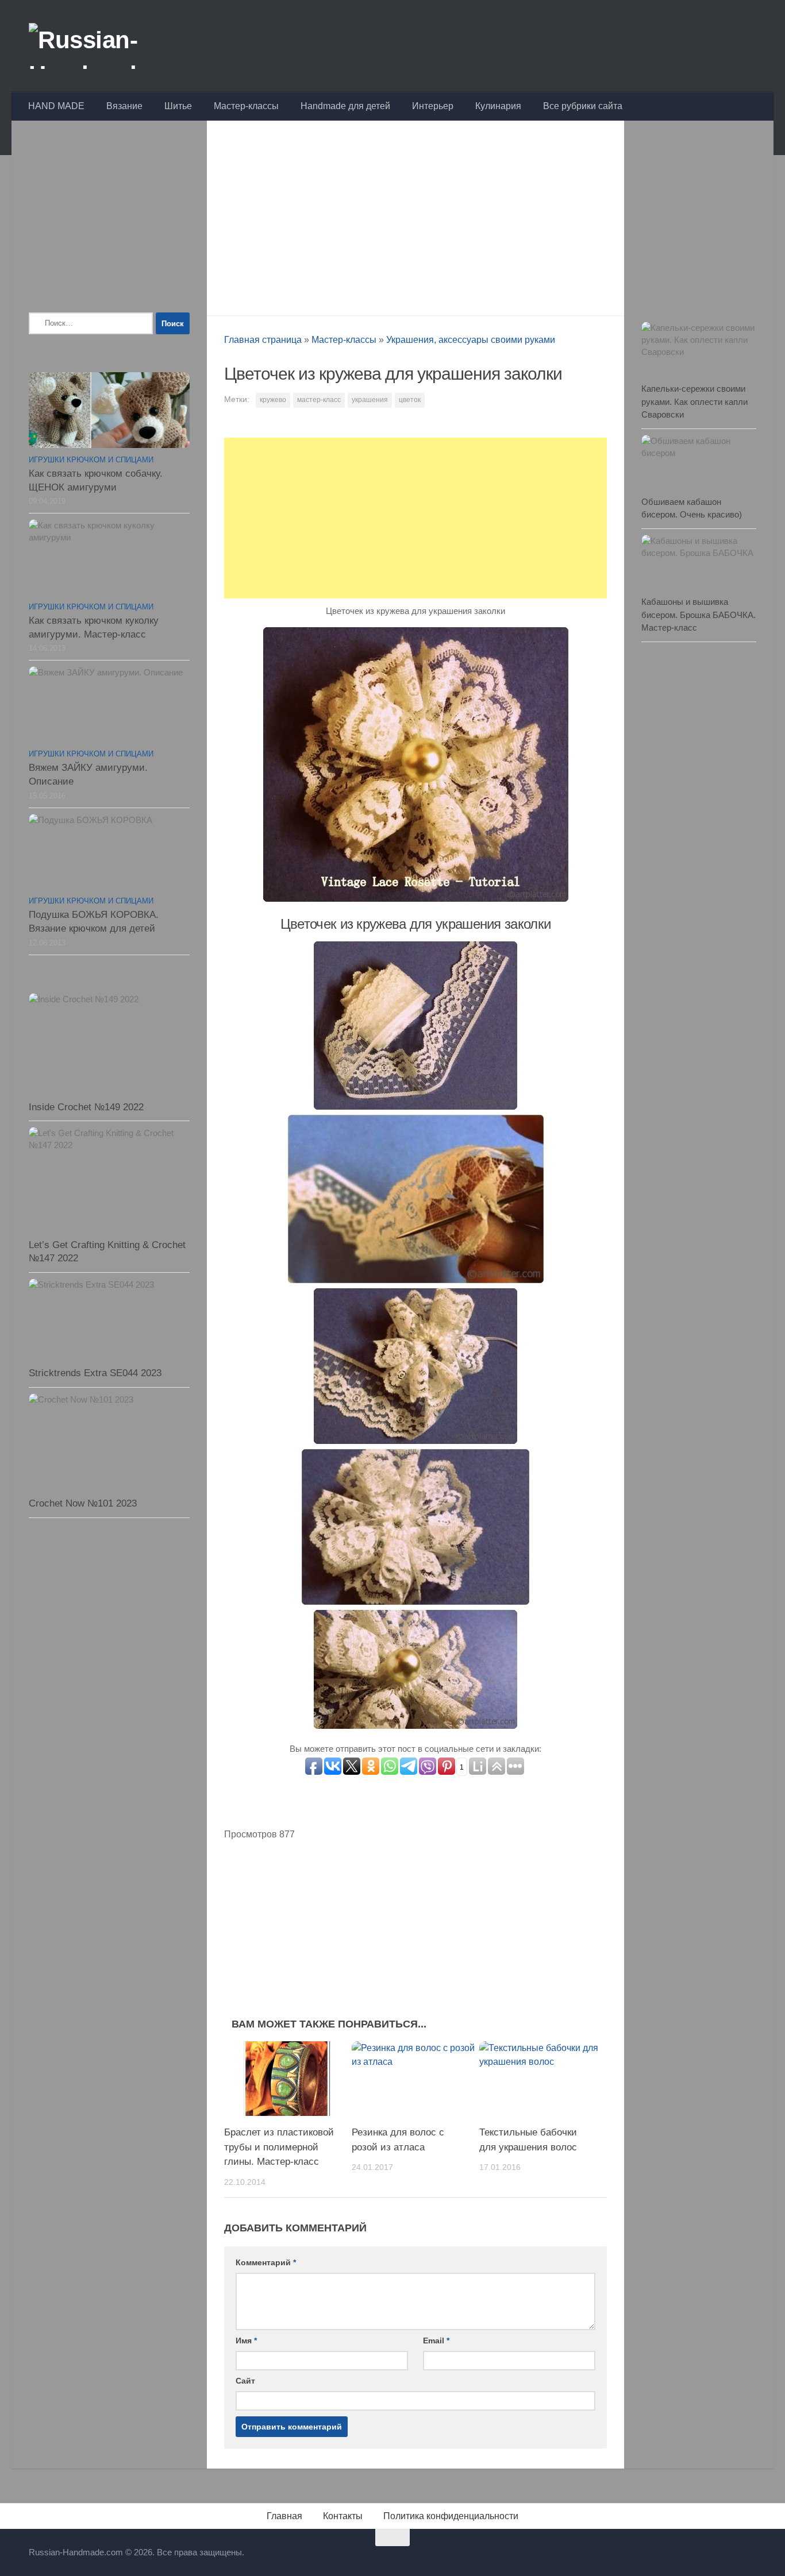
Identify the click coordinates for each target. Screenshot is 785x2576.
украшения (370, 400)
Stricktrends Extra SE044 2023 (95, 1373)
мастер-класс (319, 400)
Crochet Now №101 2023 (83, 1503)
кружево (273, 400)
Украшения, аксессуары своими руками (471, 340)
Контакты (343, 2516)
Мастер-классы (246, 106)
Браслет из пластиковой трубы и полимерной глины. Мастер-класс (279, 2147)
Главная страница (263, 340)
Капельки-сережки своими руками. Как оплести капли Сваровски (694, 401)
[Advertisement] (415, 215)
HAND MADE (56, 106)
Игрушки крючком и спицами (91, 460)
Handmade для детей (345, 106)
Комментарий (266, 2262)
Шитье (178, 106)
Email (436, 2341)
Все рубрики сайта (583, 106)
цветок (410, 400)
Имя (246, 2341)
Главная (284, 2516)
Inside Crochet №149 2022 (86, 1107)
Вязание (124, 106)
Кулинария (498, 106)
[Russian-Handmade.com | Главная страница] (117, 46)
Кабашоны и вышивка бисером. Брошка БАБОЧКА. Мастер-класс (699, 615)
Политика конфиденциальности (451, 2516)
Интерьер (433, 106)
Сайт (245, 2381)
